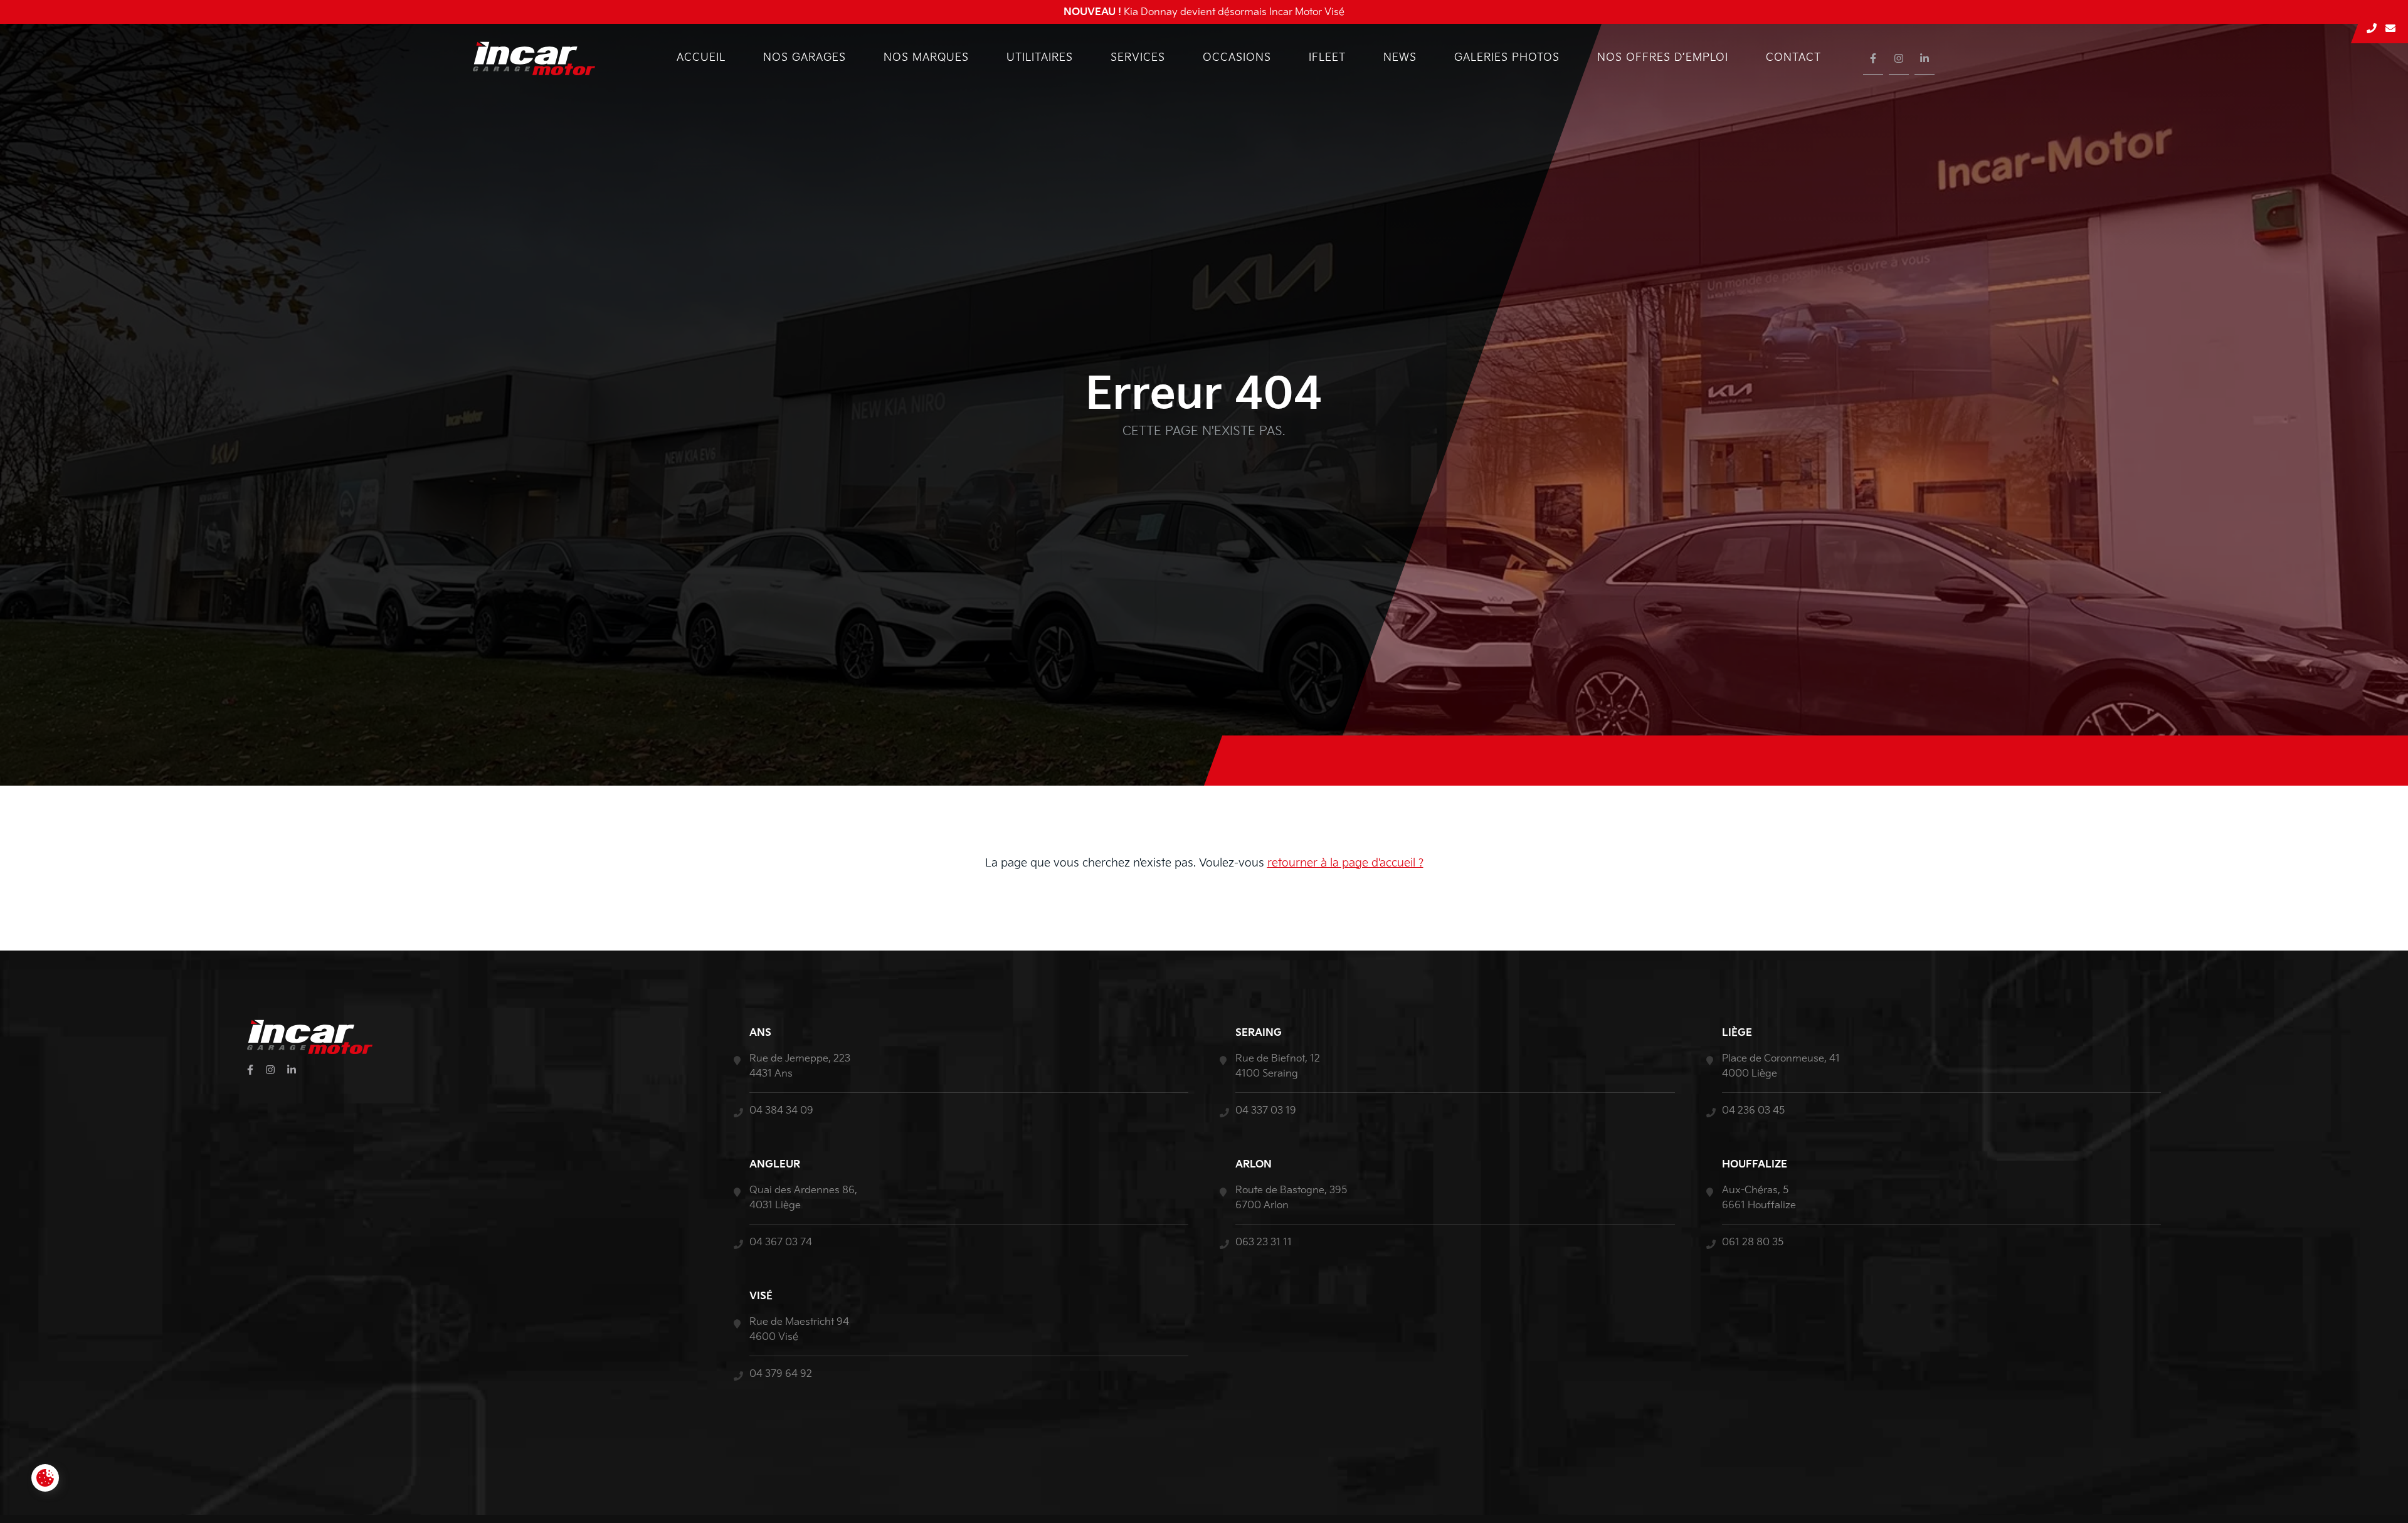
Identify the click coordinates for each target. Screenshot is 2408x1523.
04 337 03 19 (1266, 1111)
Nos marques (926, 58)
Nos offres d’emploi (1663, 58)
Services (1138, 58)
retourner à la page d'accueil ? (1345, 863)
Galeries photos (1507, 58)
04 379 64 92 (781, 1374)
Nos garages (805, 58)
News (1400, 58)
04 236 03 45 (1753, 1111)
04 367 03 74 (781, 1242)
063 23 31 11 (1264, 1242)
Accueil (701, 58)
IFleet (1327, 58)
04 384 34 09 (781, 1111)
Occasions (1237, 58)
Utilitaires (1040, 58)
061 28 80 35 (1753, 1242)
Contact (1793, 58)
